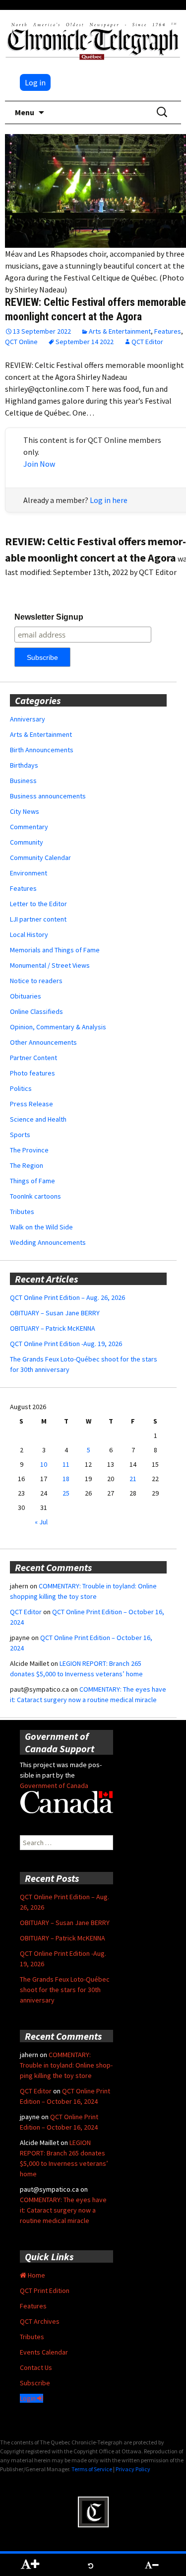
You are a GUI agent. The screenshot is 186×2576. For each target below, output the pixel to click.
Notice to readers (36, 981)
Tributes (22, 1212)
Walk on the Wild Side (41, 1227)
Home (36, 2275)
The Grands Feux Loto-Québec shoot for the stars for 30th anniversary (65, 1990)
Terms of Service (92, 2469)
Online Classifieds (36, 1011)
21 (133, 1479)
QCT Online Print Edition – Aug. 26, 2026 (67, 1297)
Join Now (39, 464)
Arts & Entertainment (120, 331)
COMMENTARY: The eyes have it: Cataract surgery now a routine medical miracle (63, 2210)
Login (29, 2398)
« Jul (41, 1522)
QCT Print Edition (45, 2290)
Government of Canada (54, 1786)
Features (168, 331)
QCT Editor (147, 342)
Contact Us (36, 2367)
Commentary (29, 827)
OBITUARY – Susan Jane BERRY (55, 1313)
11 (66, 1464)
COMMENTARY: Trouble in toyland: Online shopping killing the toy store (66, 2065)
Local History (29, 934)
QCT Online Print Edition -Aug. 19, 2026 (66, 1344)
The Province (29, 1150)
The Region (27, 1165)
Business (23, 781)
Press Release (31, 1104)
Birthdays (24, 765)
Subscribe (35, 2383)
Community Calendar (40, 858)
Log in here (109, 500)
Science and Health (38, 1119)
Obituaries (26, 996)
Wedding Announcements (48, 1242)
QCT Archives (40, 2321)
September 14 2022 (85, 342)
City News (25, 811)
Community (27, 842)
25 (66, 1493)
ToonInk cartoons (35, 1196)
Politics (21, 1088)
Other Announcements (43, 1042)
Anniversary (28, 719)
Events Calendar (44, 2352)
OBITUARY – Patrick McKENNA (53, 1328)
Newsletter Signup (49, 617)
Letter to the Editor (38, 904)
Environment (29, 873)
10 (44, 1464)
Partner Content (33, 1058)
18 (66, 1479)
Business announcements (48, 796)
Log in (35, 82)
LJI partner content (38, 919)
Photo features (32, 1073)
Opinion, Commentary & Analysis (58, 1027)
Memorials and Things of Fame (55, 950)
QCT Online (21, 342)
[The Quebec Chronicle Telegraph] (93, 40)
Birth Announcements (42, 750)
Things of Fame (32, 1181)
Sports (20, 1135)
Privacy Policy (133, 2469)
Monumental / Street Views (50, 965)
